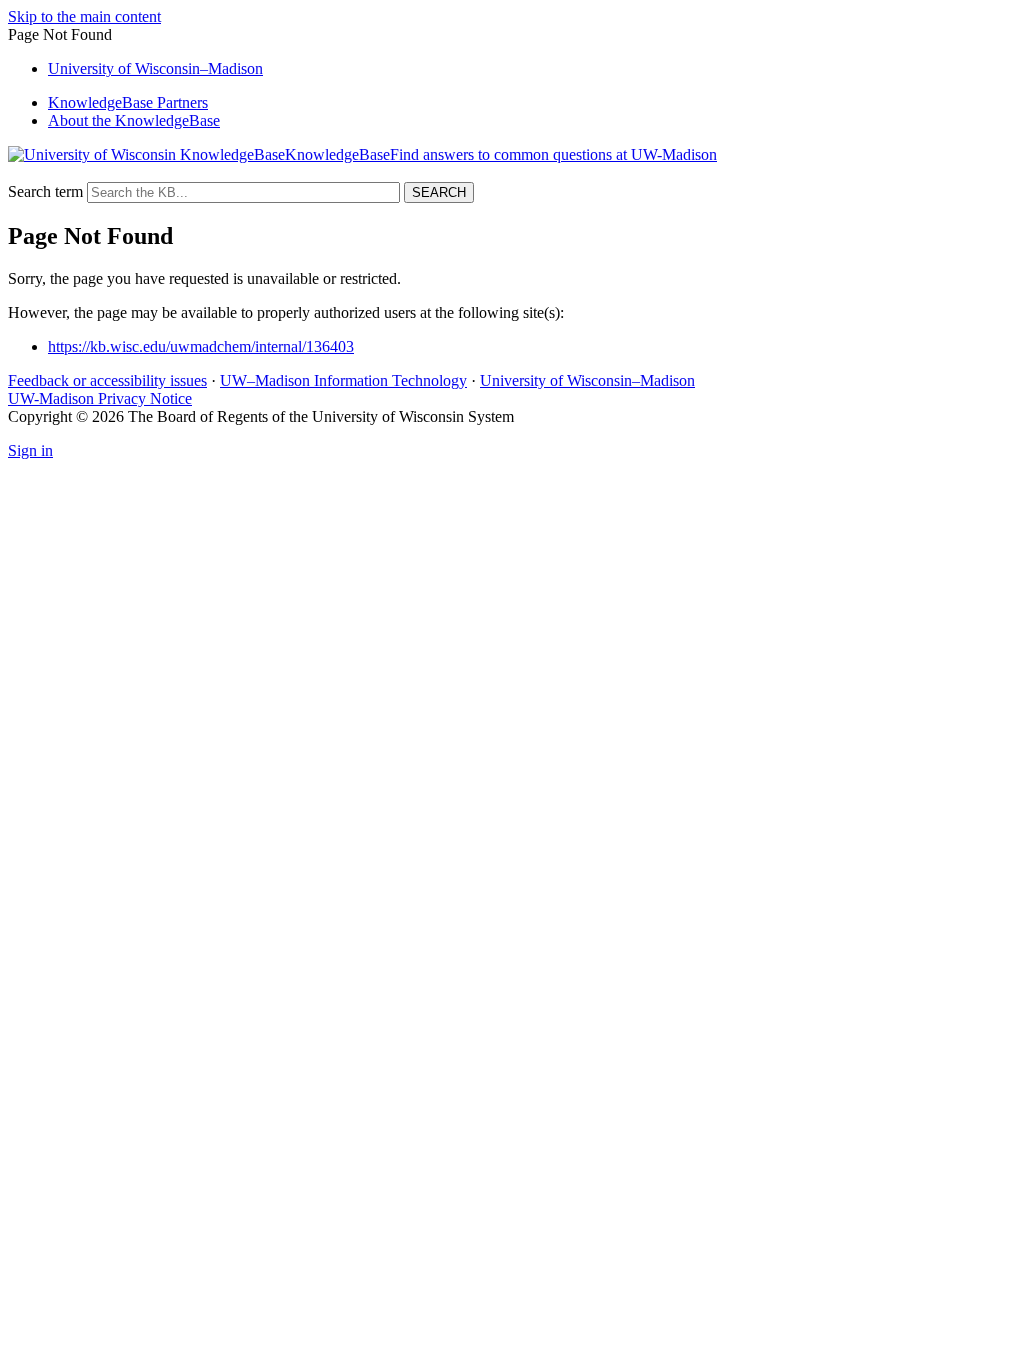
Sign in (30, 450)
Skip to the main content (84, 16)
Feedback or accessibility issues (107, 380)
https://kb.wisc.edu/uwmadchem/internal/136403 (201, 346)
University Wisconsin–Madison (155, 68)
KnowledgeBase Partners (128, 102)
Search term (45, 191)
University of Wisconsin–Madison (587, 380)
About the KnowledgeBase (134, 120)
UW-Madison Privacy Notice (100, 398)
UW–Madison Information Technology (343, 380)
